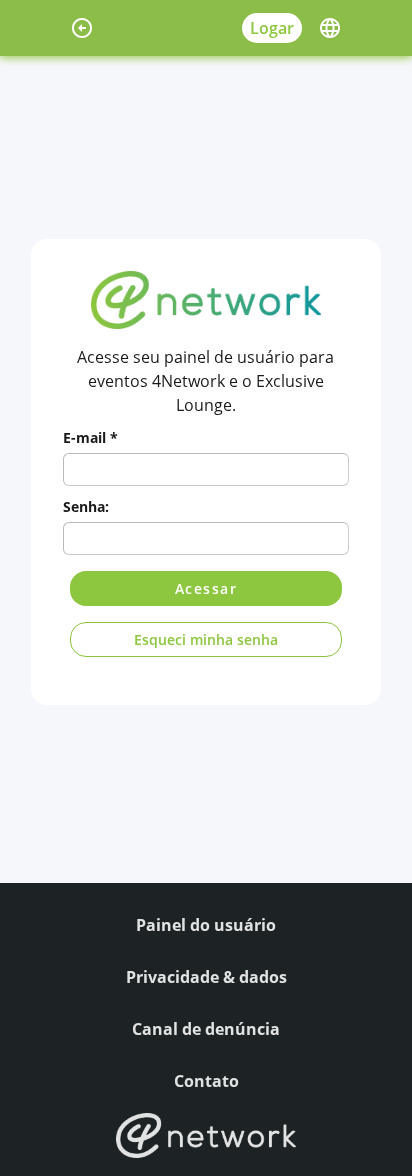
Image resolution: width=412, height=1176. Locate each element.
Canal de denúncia (206, 1029)
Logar (272, 28)
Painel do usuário (206, 925)
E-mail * (90, 437)
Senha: (86, 506)
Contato (206, 1081)
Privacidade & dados (206, 977)
